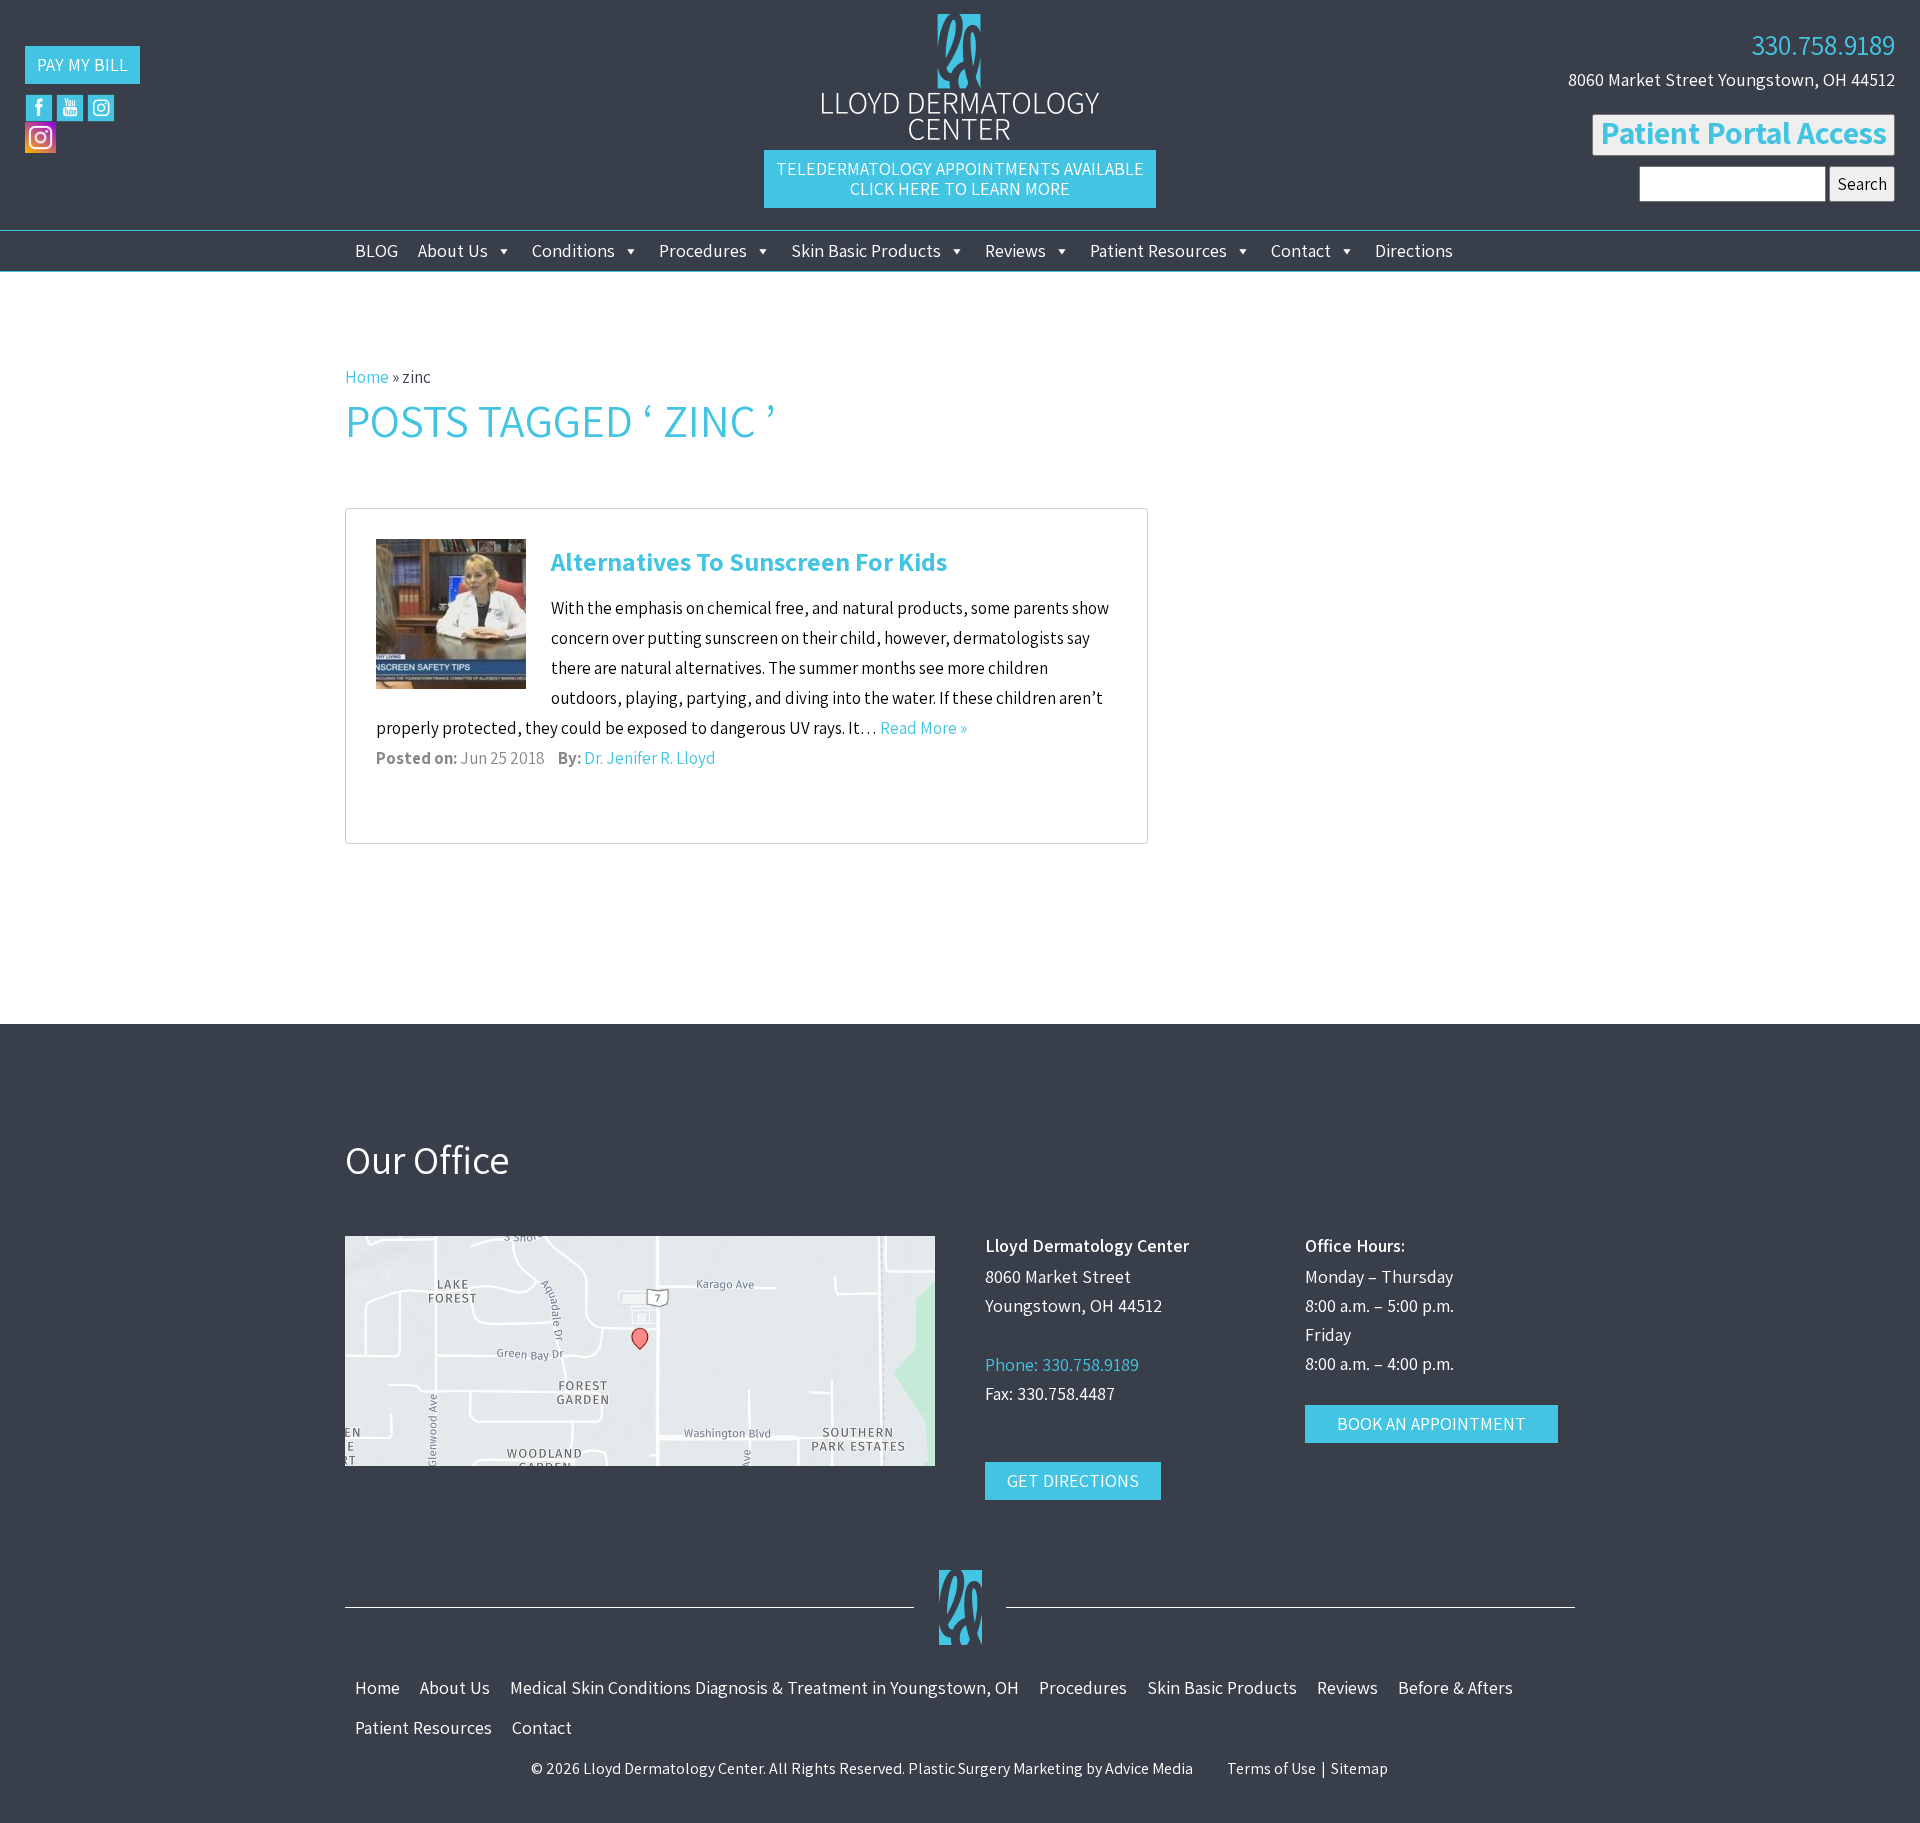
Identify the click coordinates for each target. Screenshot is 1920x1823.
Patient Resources (1158, 250)
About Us (453, 250)
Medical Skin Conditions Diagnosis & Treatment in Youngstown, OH (764, 1687)
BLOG (376, 250)
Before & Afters (1455, 1687)
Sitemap (1359, 1768)
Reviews (1015, 250)
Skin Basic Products (866, 250)
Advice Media (1149, 1768)
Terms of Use (1271, 1768)
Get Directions (1073, 1480)
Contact (1301, 250)
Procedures (703, 250)
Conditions (573, 250)
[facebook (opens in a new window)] (39, 108)
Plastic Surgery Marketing (995, 1768)
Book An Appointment (1431, 1423)
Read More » (923, 728)
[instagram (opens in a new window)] (101, 108)
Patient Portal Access (1743, 132)
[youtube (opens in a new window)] (70, 108)
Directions (1414, 250)
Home (367, 377)
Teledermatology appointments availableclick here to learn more (960, 178)
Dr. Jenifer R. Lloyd (650, 758)
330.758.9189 (1823, 44)
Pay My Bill (82, 64)
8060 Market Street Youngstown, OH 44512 (1731, 79)
